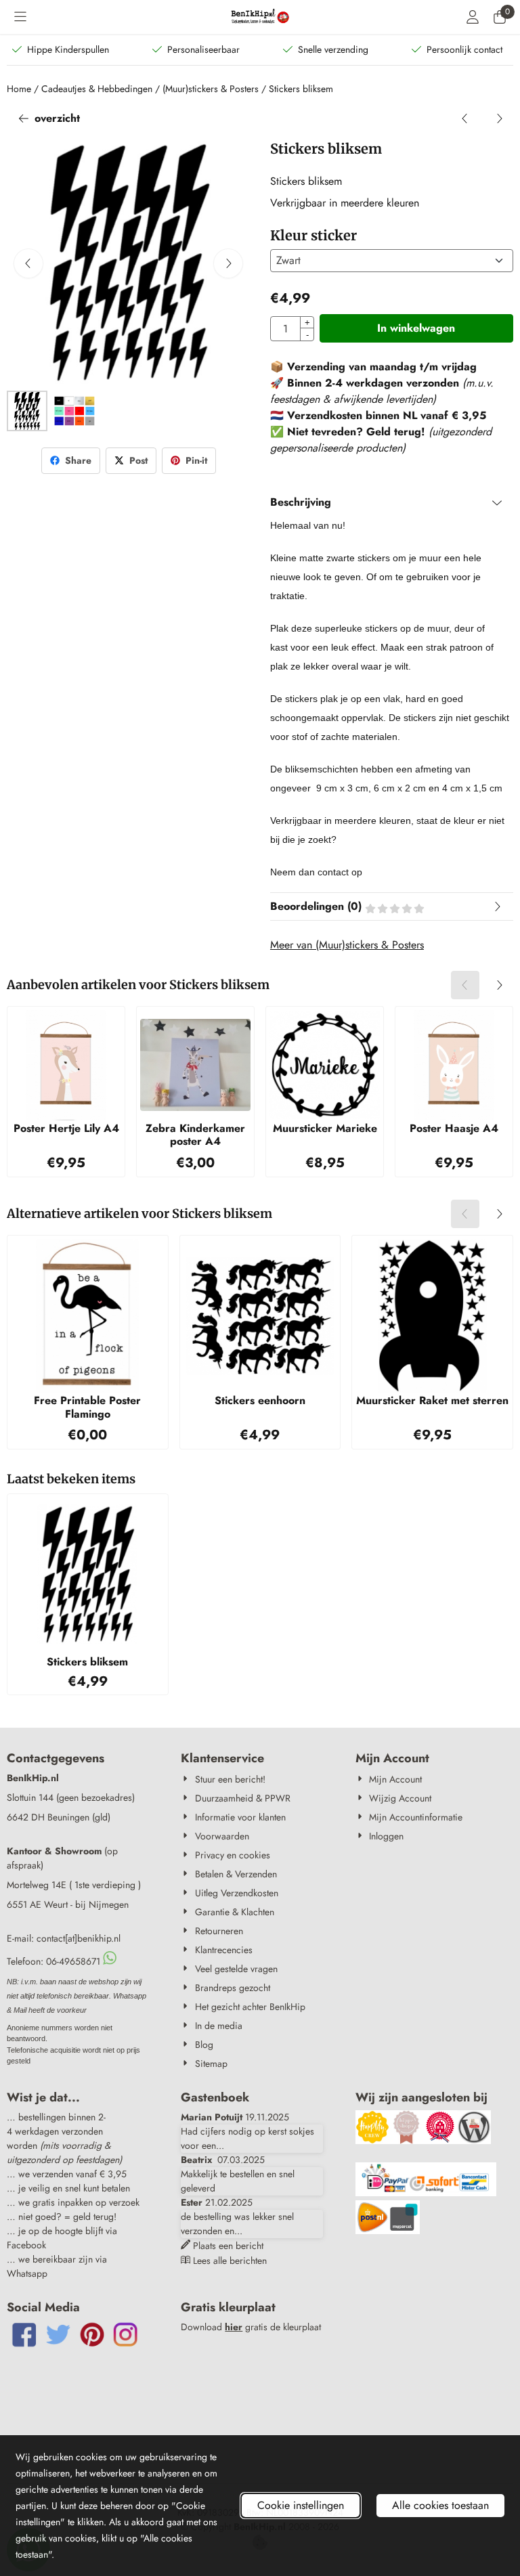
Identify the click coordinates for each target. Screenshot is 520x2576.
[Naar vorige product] (465, 118)
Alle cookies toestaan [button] (440, 2505)
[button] (20, 17)
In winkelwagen (416, 328)
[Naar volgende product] (499, 118)
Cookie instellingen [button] (301, 2505)
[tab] (392, 502)
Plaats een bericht (228, 2246)
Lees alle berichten (230, 2261)
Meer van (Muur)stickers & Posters (347, 945)
